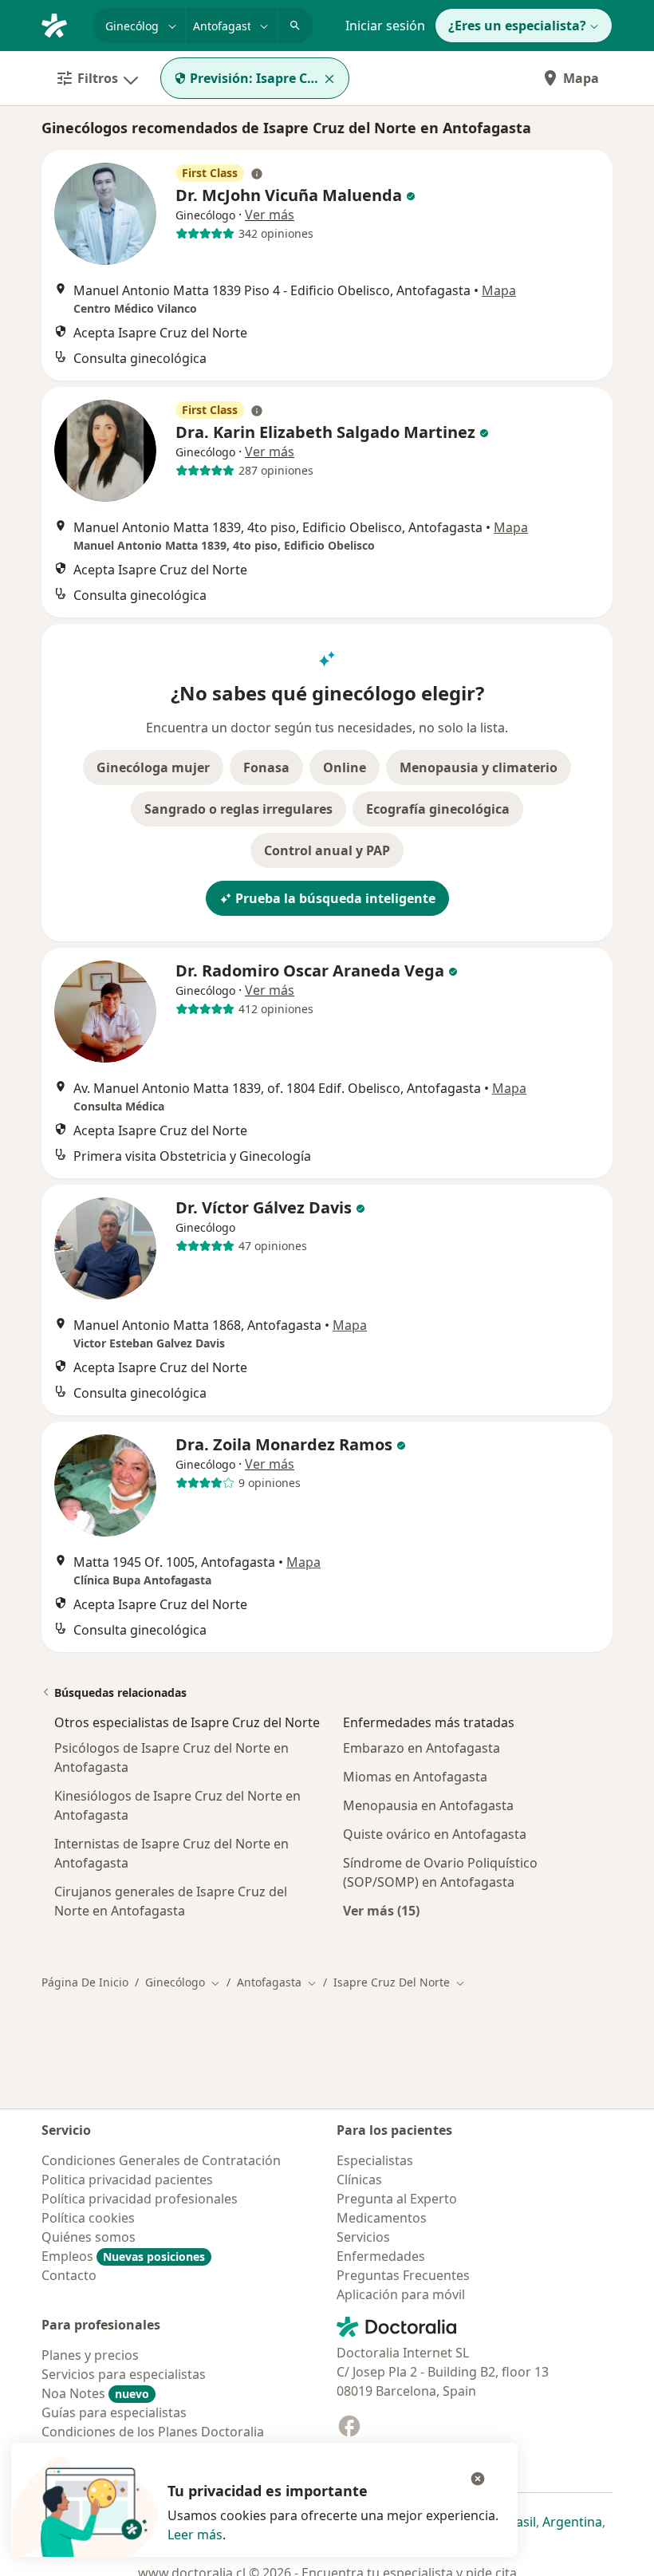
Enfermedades (381, 2256)
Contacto (69, 2275)
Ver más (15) (381, 1910)
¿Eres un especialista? (517, 26)
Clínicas (359, 2180)
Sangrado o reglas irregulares (238, 809)
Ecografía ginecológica (438, 809)
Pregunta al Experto (397, 2199)
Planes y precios (90, 2355)
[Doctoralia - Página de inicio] (61, 24)
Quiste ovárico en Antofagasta (435, 1834)
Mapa (581, 78)
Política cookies (88, 2218)
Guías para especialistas (114, 2412)
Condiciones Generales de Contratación (161, 2160)
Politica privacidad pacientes (127, 2180)
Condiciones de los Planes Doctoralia (153, 2432)
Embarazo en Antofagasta (422, 1748)
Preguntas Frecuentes (403, 2275)
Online (345, 767)
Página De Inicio (85, 1982)
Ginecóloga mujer (153, 767)
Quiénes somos (89, 2237)
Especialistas (375, 2160)
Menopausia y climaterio (479, 767)
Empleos (123, 2256)
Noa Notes (95, 2393)
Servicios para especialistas (124, 2374)
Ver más (270, 215)
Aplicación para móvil (401, 2294)
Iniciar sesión (385, 26)
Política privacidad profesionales (140, 2199)
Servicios (363, 2237)
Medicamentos (382, 2218)
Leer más (195, 2535)
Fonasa (266, 767)
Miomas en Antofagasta (415, 1777)
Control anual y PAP (327, 850)
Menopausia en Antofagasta (428, 1805)
